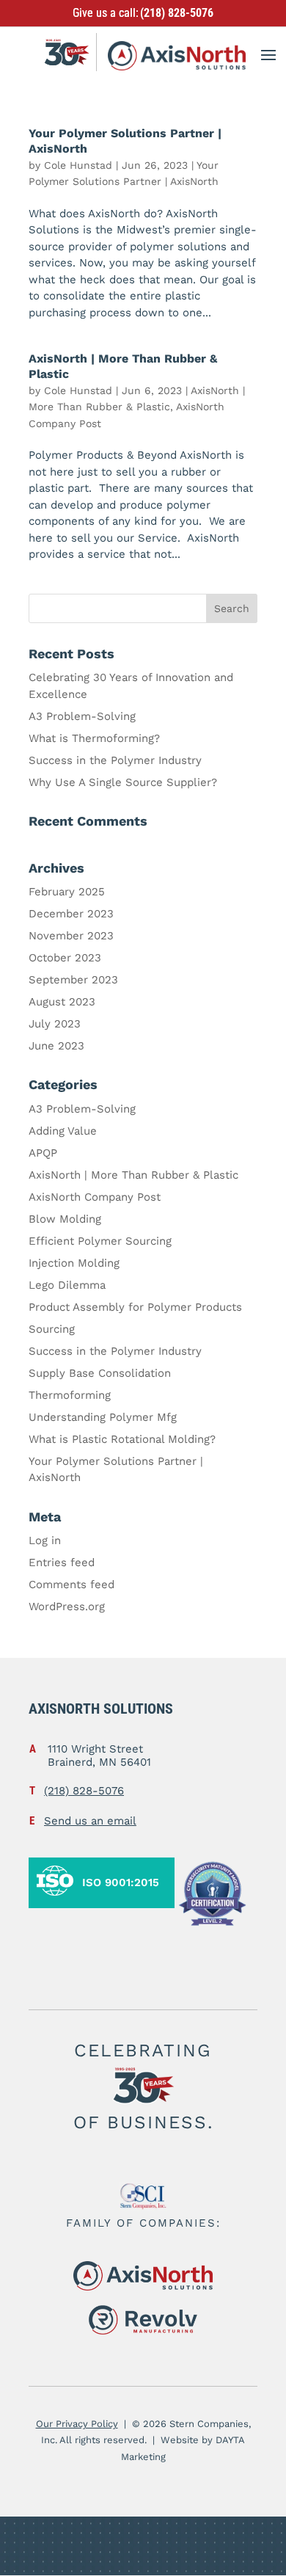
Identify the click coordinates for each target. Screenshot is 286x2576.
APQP (43, 1153)
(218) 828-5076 (177, 13)
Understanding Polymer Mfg (103, 1417)
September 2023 (73, 980)
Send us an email (90, 1821)
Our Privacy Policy (77, 2424)
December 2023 (71, 914)
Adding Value (63, 1131)
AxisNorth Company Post (95, 1197)
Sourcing (52, 1329)
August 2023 (62, 1002)
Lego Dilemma (67, 1285)
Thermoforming (70, 1395)
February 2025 (67, 892)
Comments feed (71, 1584)
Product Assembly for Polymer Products (135, 1307)
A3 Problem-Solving (82, 716)
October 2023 (65, 958)
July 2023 (55, 1024)
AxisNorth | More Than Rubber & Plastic (133, 1175)
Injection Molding (74, 1263)
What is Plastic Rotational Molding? (122, 1439)
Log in (45, 1540)
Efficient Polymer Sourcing (100, 1241)
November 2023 (71, 936)
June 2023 (56, 1046)
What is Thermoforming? (94, 738)
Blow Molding (65, 1219)
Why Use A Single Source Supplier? (123, 782)
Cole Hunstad (78, 165)
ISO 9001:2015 (121, 1882)
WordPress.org (67, 1607)
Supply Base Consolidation (100, 1373)
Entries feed (62, 1562)
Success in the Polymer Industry (115, 760)
